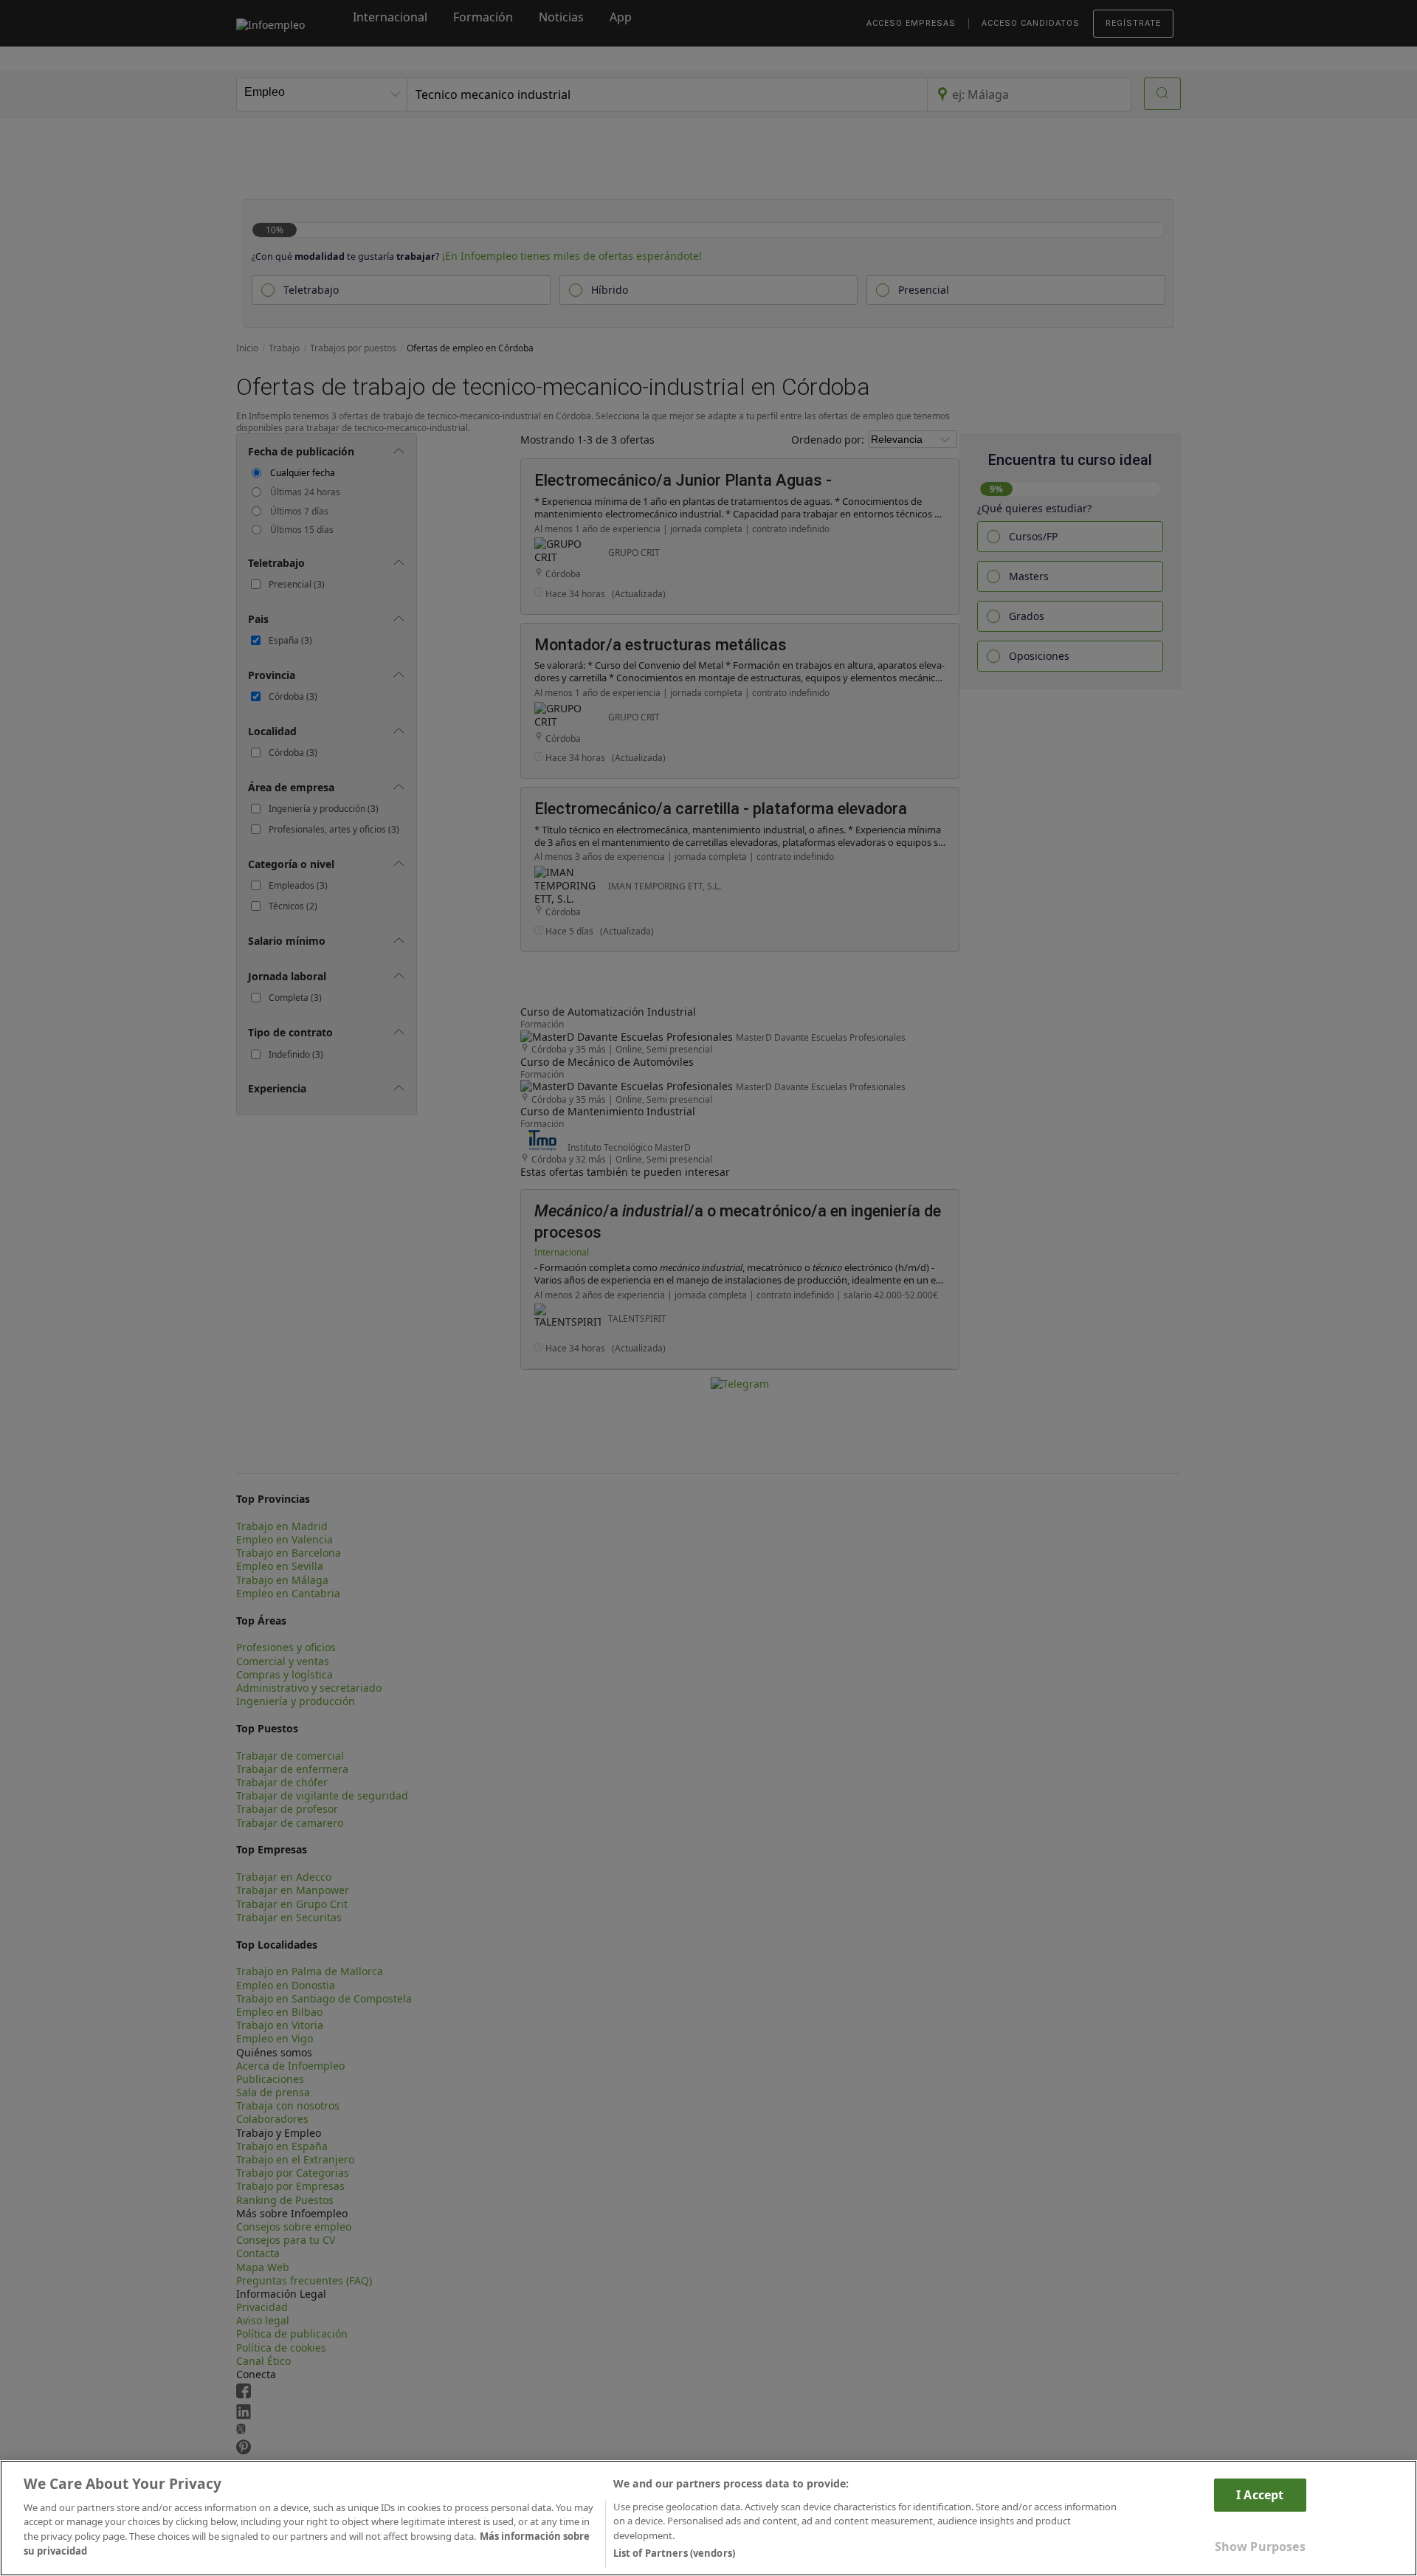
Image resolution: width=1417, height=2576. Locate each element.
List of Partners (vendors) (674, 2553)
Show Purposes (1260, 2546)
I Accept (1260, 2494)
